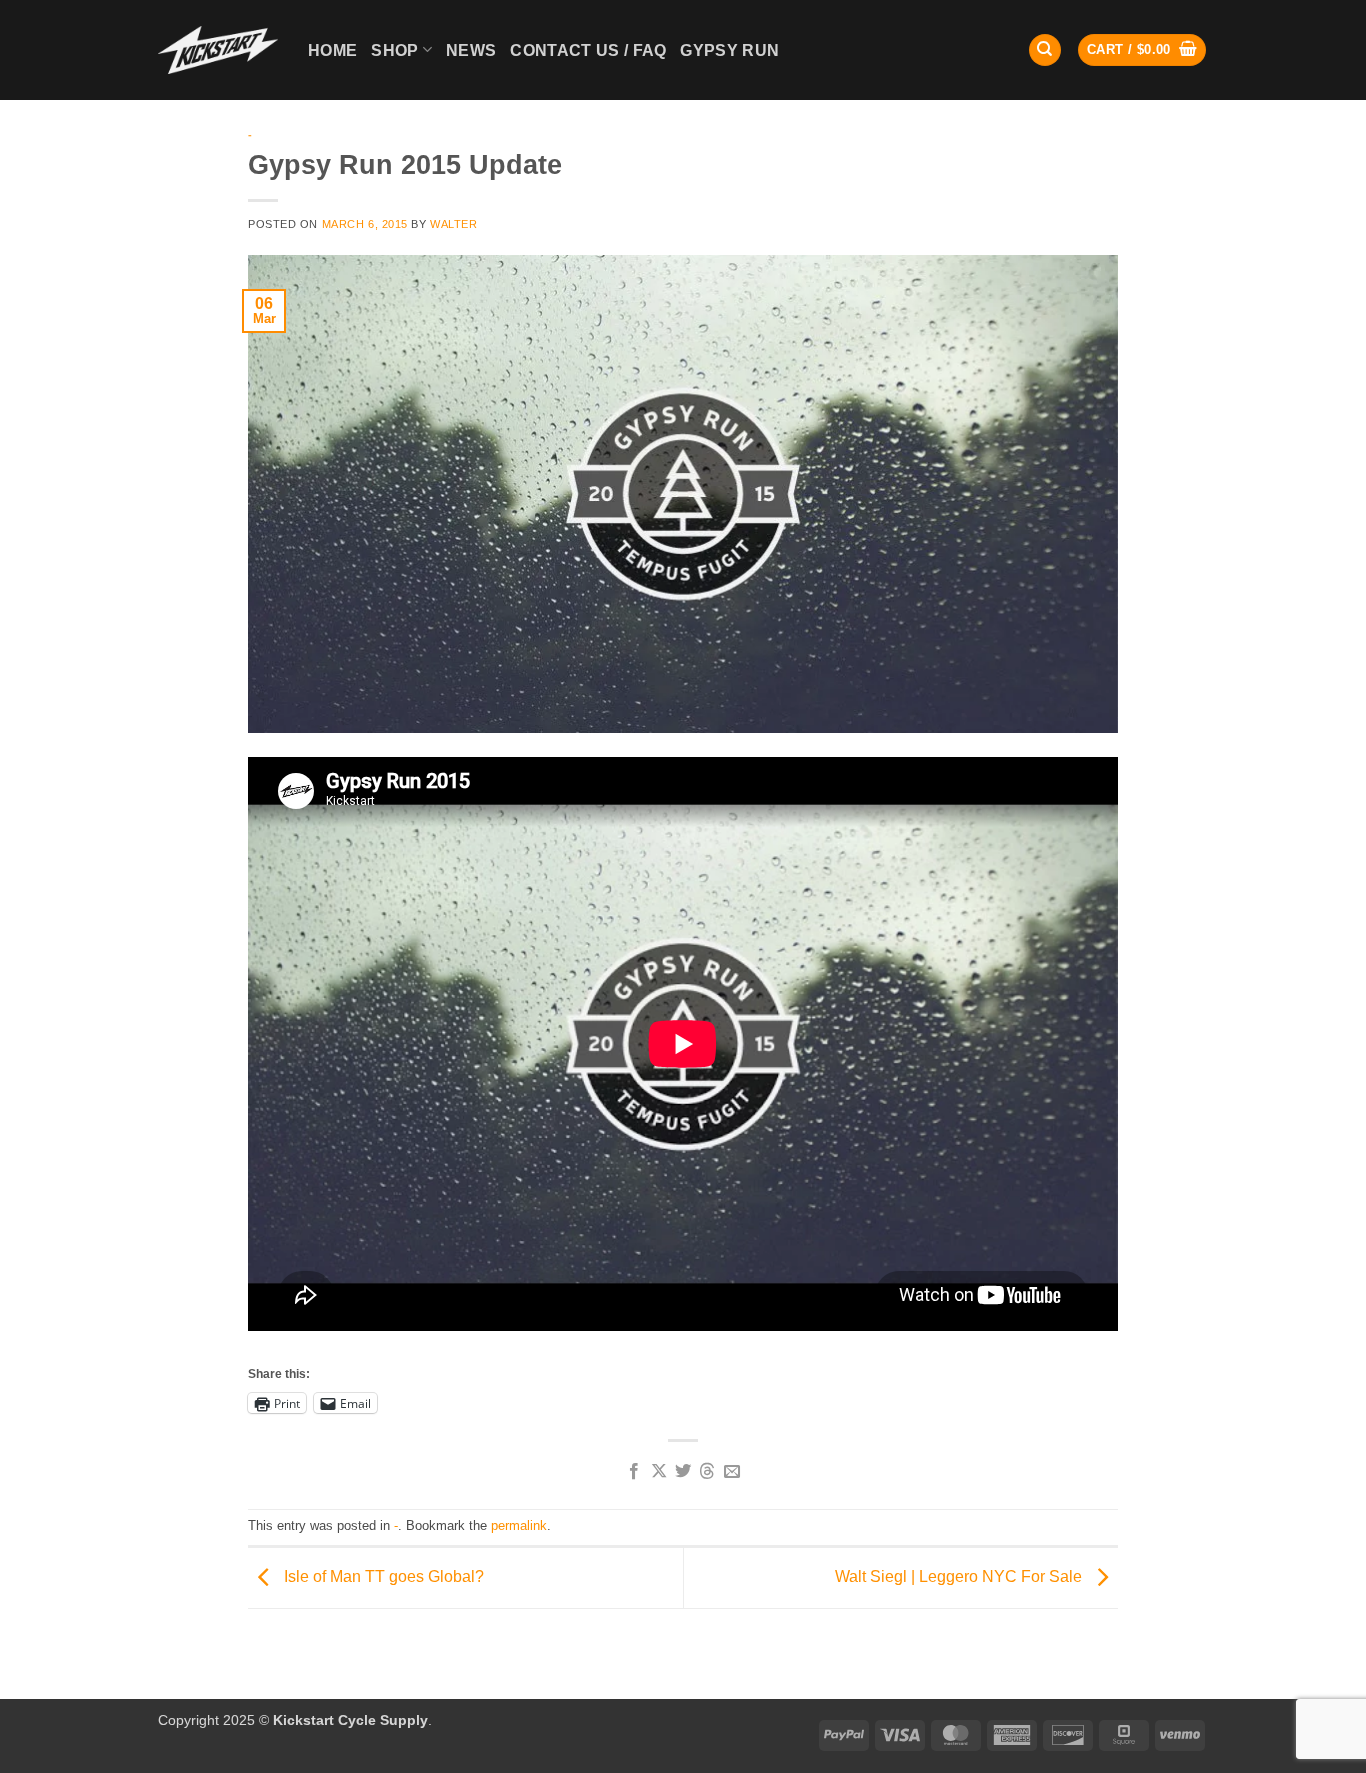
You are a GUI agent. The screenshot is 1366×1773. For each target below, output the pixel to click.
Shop (394, 50)
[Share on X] (658, 1472)
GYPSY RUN (729, 50)
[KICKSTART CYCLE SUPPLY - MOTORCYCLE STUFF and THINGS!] (218, 49)
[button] (1142, 50)
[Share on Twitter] (683, 1472)
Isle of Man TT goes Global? (382, 1576)
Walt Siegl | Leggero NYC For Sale (960, 1576)
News (471, 50)
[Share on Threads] (707, 1472)
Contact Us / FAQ (588, 50)
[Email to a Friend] (732, 1472)
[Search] (1045, 50)
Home (332, 50)
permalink (519, 1525)
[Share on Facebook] (634, 1472)
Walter (453, 224)
